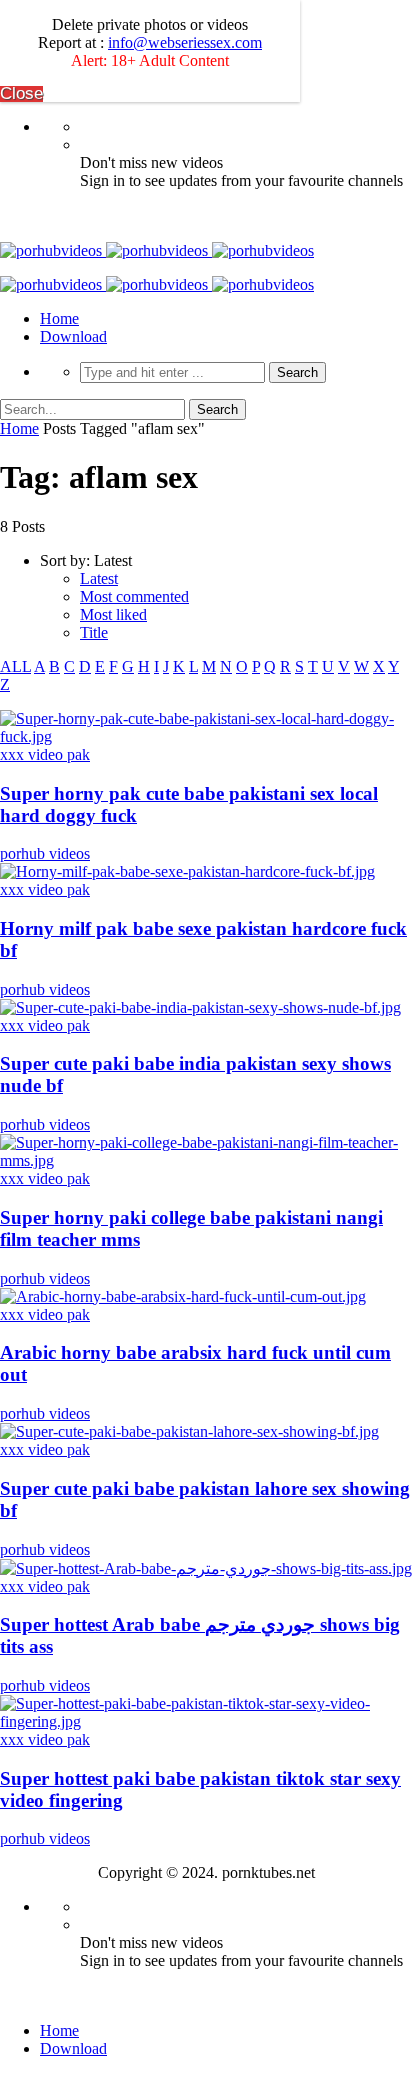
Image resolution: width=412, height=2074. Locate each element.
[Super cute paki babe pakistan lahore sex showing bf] (189, 1431)
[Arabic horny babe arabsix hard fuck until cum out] (183, 1296)
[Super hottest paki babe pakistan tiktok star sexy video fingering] (206, 1721)
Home (59, 318)
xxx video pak (45, 754)
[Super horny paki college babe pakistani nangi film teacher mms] (206, 1160)
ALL (15, 666)
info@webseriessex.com (185, 42)
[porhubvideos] (157, 250)
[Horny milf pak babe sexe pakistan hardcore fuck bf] (187, 871)
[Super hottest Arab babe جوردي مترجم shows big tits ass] (206, 1568)
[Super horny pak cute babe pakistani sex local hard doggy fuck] (206, 736)
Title (94, 632)
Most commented (134, 596)
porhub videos (45, 853)
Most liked (113, 614)
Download (73, 336)
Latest (99, 578)
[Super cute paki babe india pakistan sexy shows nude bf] (200, 1007)
